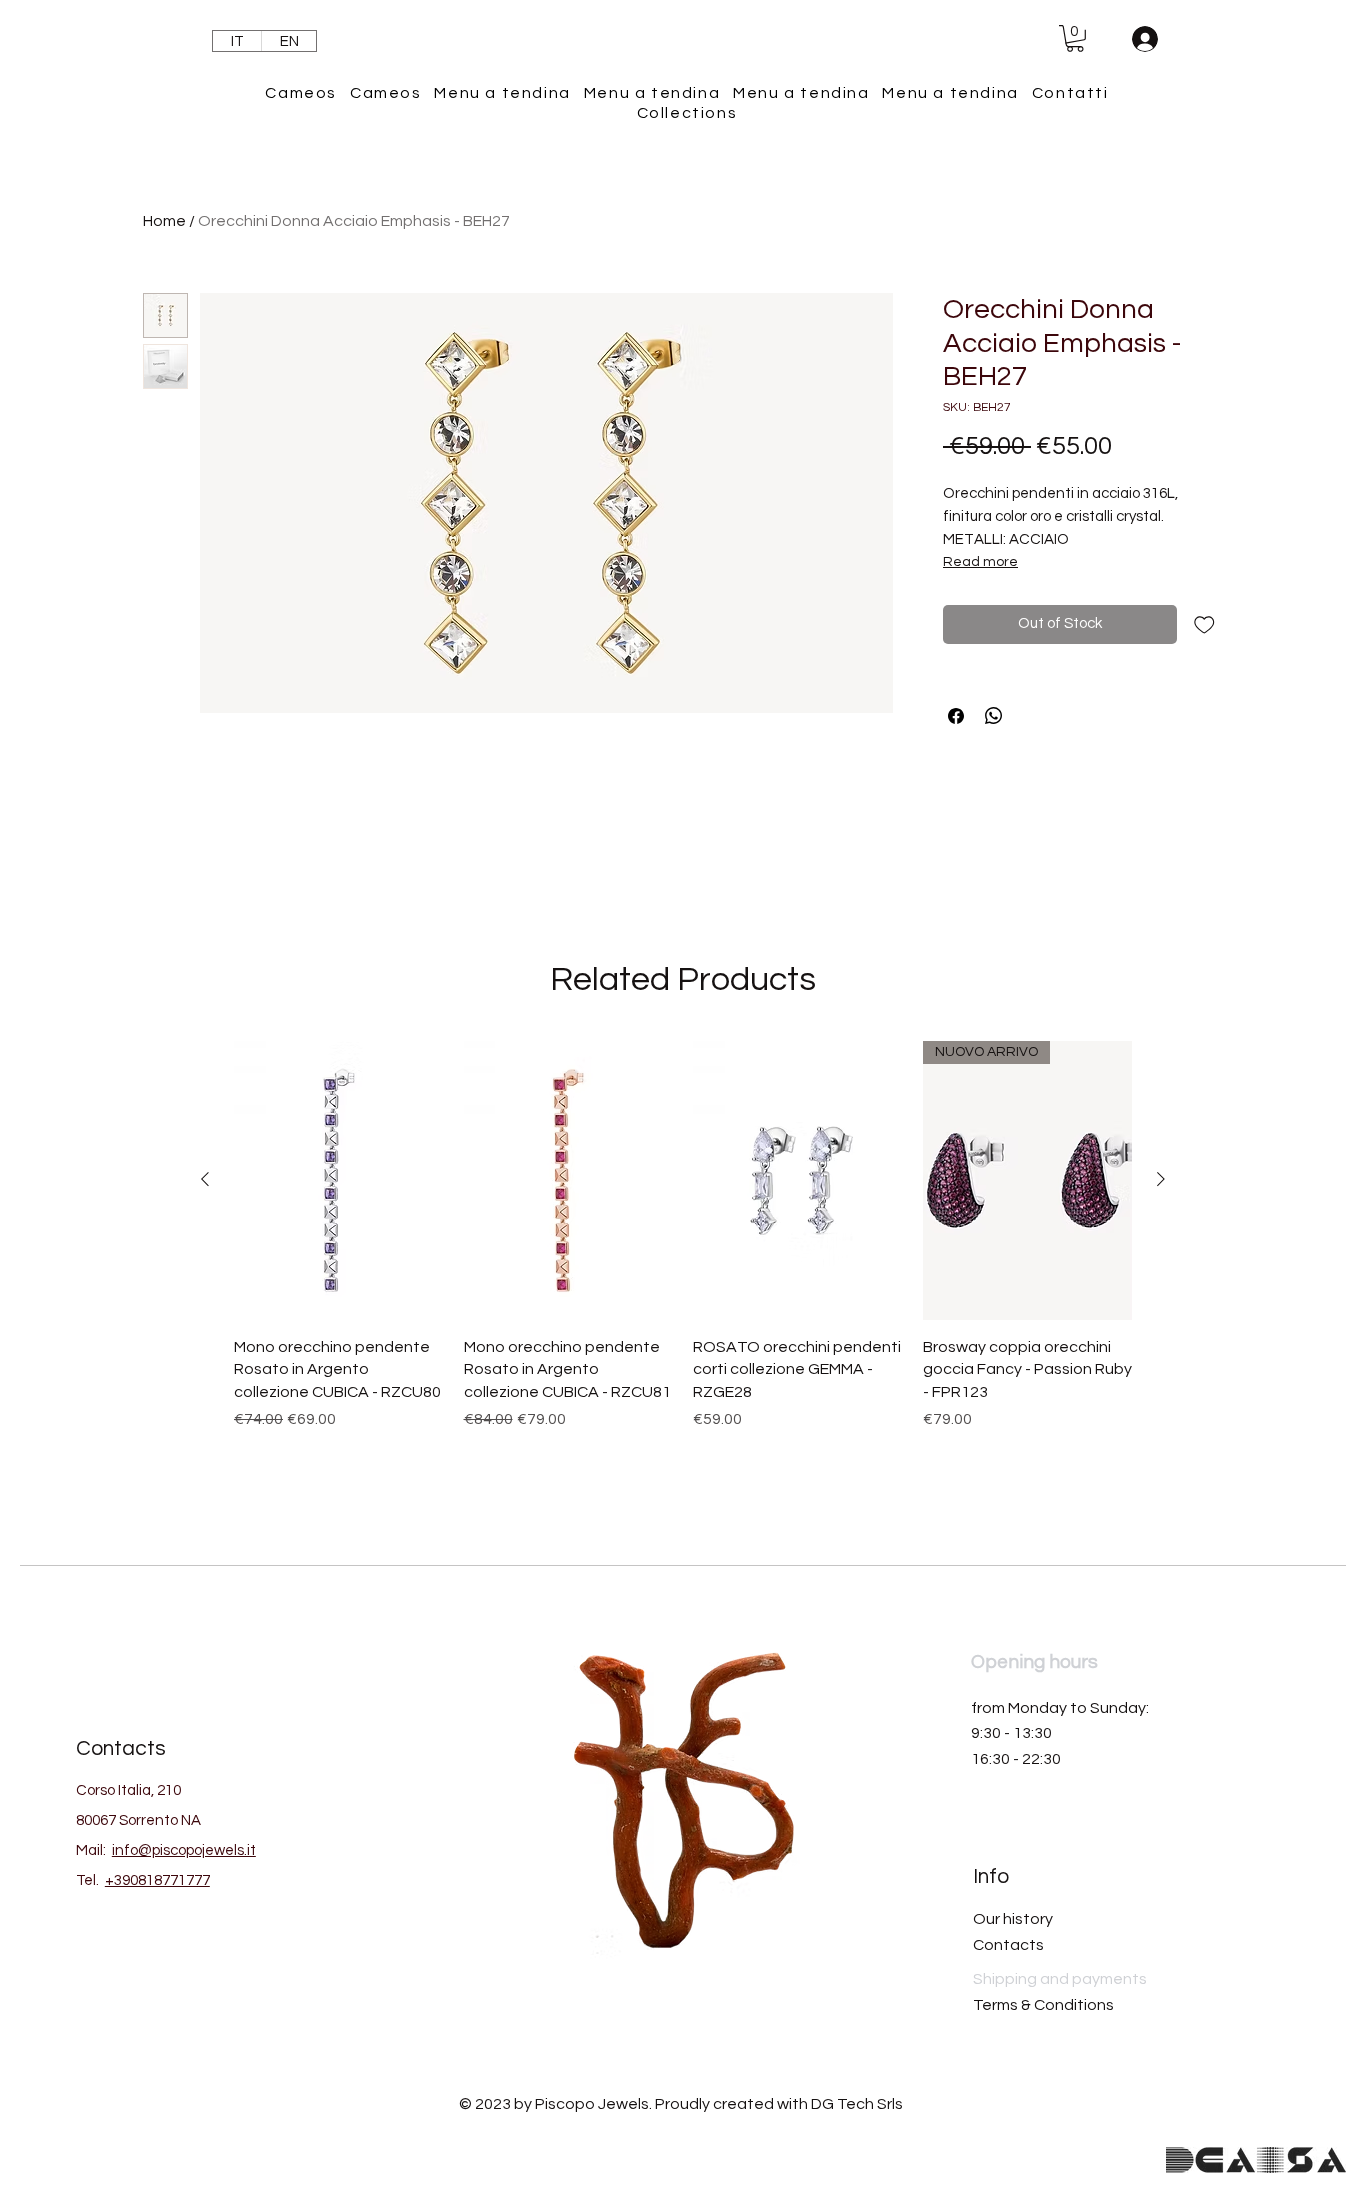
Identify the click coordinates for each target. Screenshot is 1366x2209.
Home (164, 221)
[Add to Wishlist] (1204, 624)
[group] (683, 1263)
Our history (1013, 1919)
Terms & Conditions (1043, 2005)
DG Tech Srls (857, 2104)
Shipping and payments (1060, 1979)
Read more (980, 562)
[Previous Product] (205, 1179)
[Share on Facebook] (956, 716)
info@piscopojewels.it (184, 1850)
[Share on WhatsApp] (994, 716)
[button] (1075, 38)
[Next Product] (1161, 1179)
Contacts (1008, 1945)
